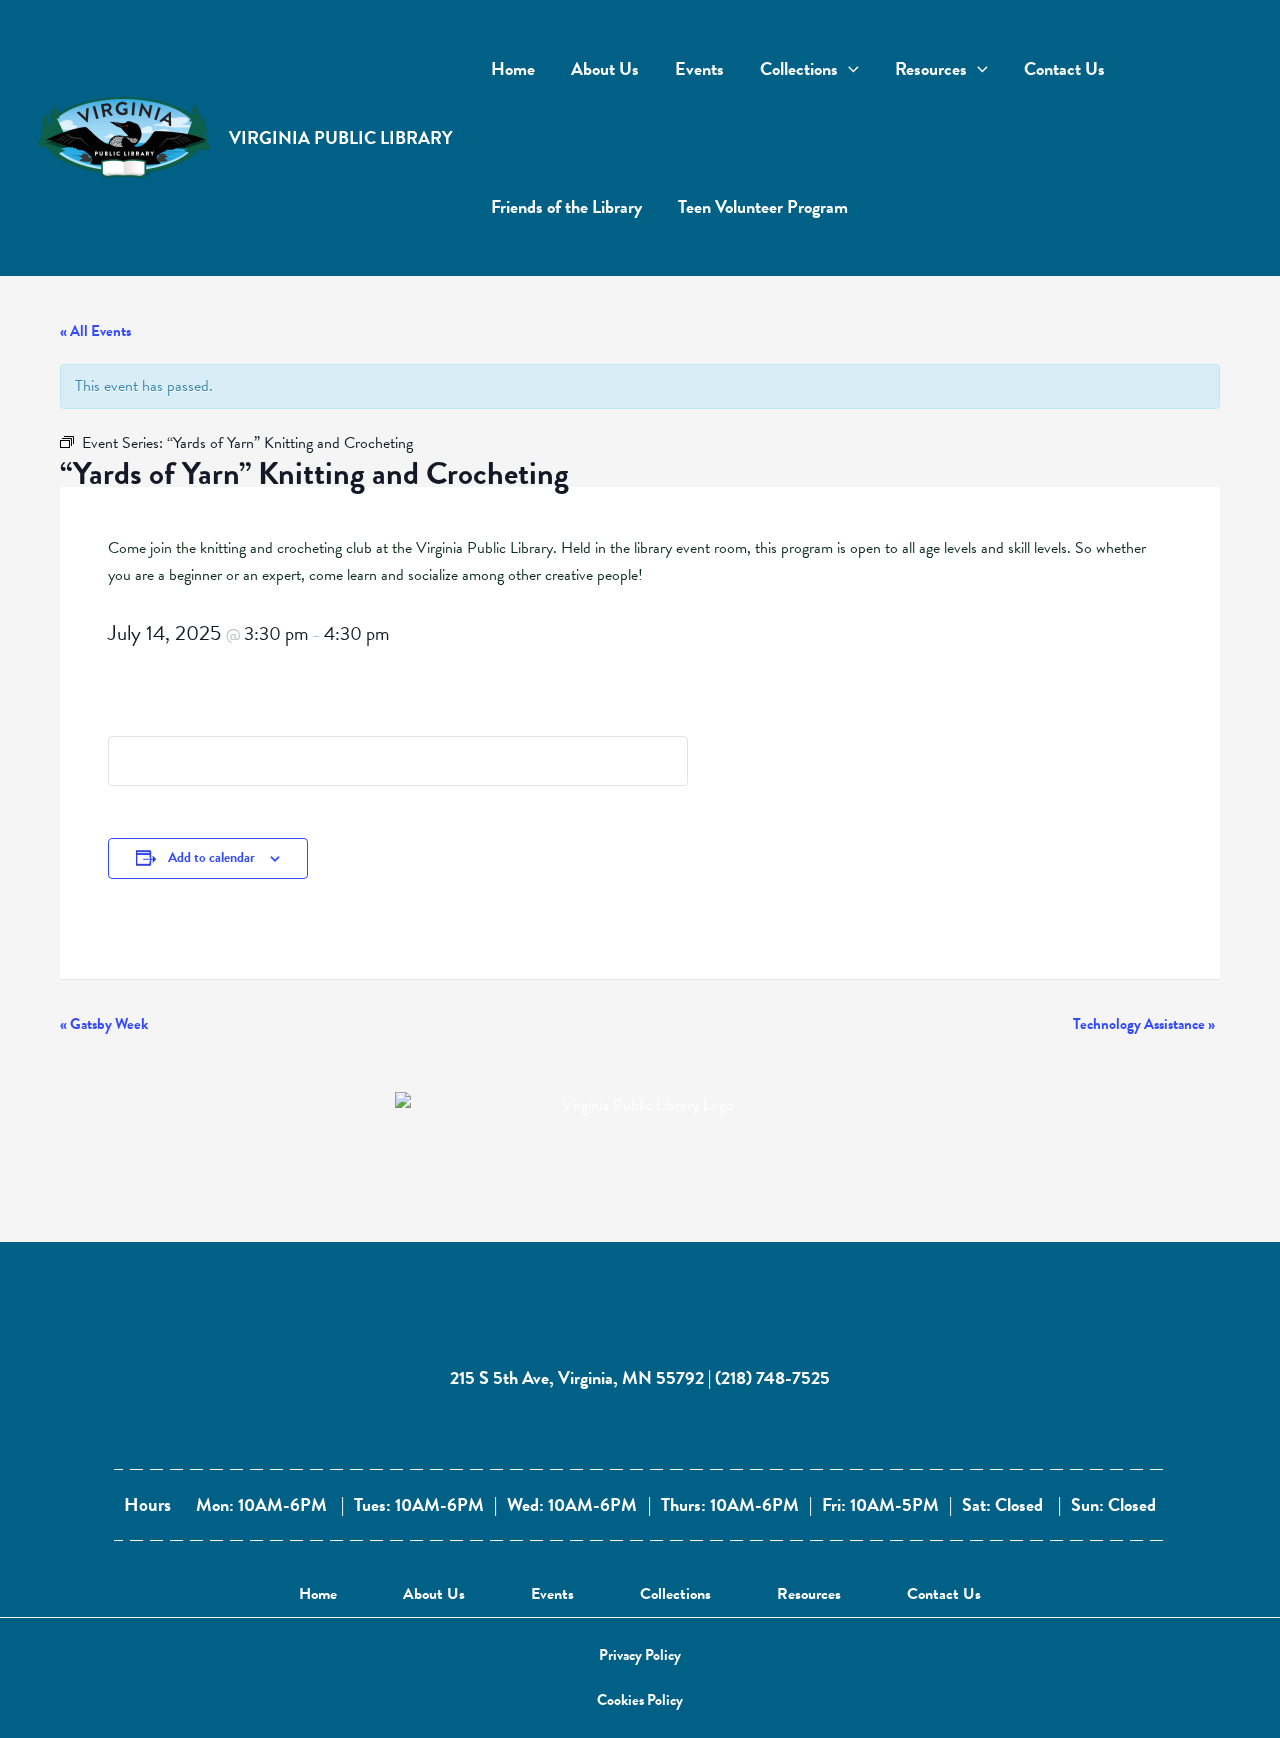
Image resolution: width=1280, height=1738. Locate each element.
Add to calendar (211, 857)
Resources (809, 1594)
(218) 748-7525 (772, 1377)
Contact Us (944, 1594)
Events (552, 1594)
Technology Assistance (1144, 1024)
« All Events (95, 331)
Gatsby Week (104, 1024)
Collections (675, 1594)
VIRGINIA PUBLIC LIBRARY (341, 137)
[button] (640, 1655)
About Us (434, 1594)
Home (318, 1594)
